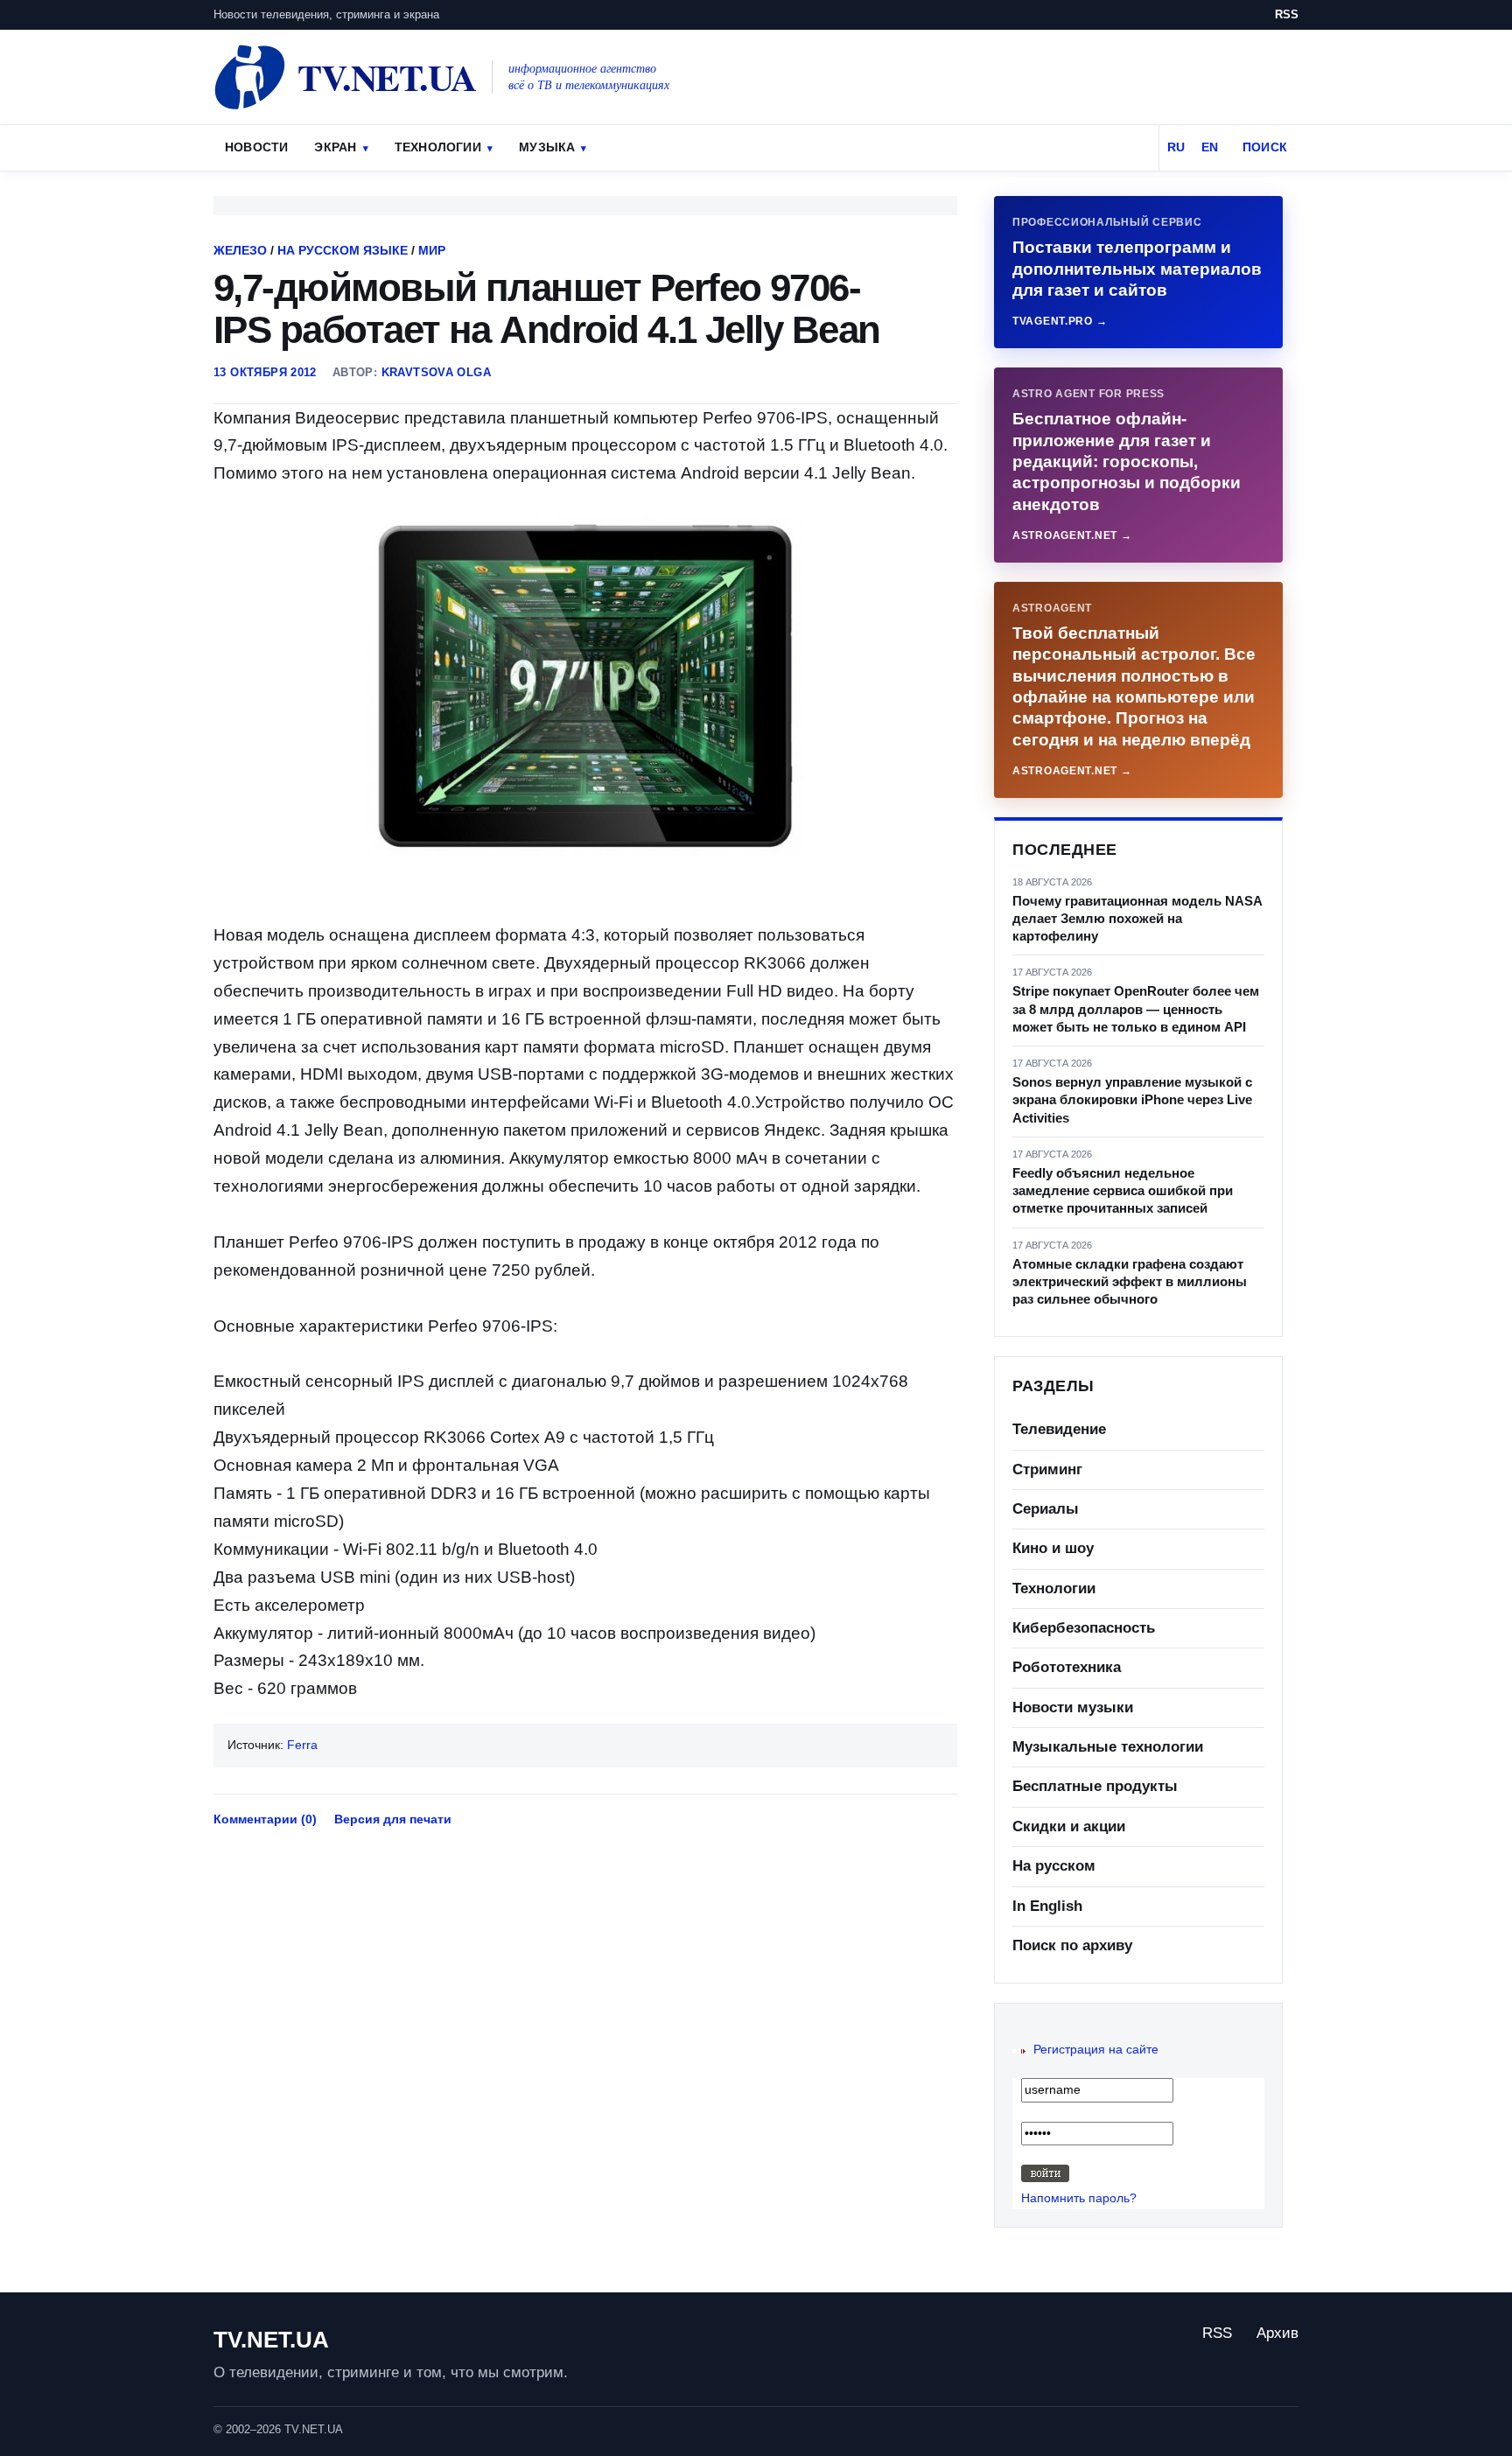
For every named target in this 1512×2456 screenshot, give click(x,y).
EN (1210, 147)
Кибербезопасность (1084, 1628)
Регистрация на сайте (1096, 2049)
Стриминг (1047, 1469)
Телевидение (1059, 1429)
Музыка (547, 147)
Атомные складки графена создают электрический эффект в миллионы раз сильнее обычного (1130, 1282)
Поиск (1265, 147)
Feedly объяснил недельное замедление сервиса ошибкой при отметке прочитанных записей (1123, 1191)
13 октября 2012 (265, 372)
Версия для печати (393, 1819)
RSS (1287, 14)
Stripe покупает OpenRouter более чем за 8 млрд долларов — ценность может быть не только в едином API (1136, 1009)
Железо (240, 250)
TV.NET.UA (271, 2340)
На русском (1054, 1866)
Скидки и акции (1069, 1826)
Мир (432, 250)
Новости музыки (1073, 1707)
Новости (256, 147)
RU (1176, 147)
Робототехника (1067, 1667)
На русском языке (343, 250)
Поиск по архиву (1072, 1945)
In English (1047, 1906)
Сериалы (1046, 1509)
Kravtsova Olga (436, 372)
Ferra (302, 1745)
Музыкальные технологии (1108, 1747)
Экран (335, 147)
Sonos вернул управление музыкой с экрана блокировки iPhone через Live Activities (1132, 1100)
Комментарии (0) (265, 1819)
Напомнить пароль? (1079, 2198)
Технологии (438, 147)
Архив (1277, 2333)
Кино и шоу (1053, 1548)
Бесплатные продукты (1095, 1786)
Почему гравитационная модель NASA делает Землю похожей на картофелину (1137, 919)
